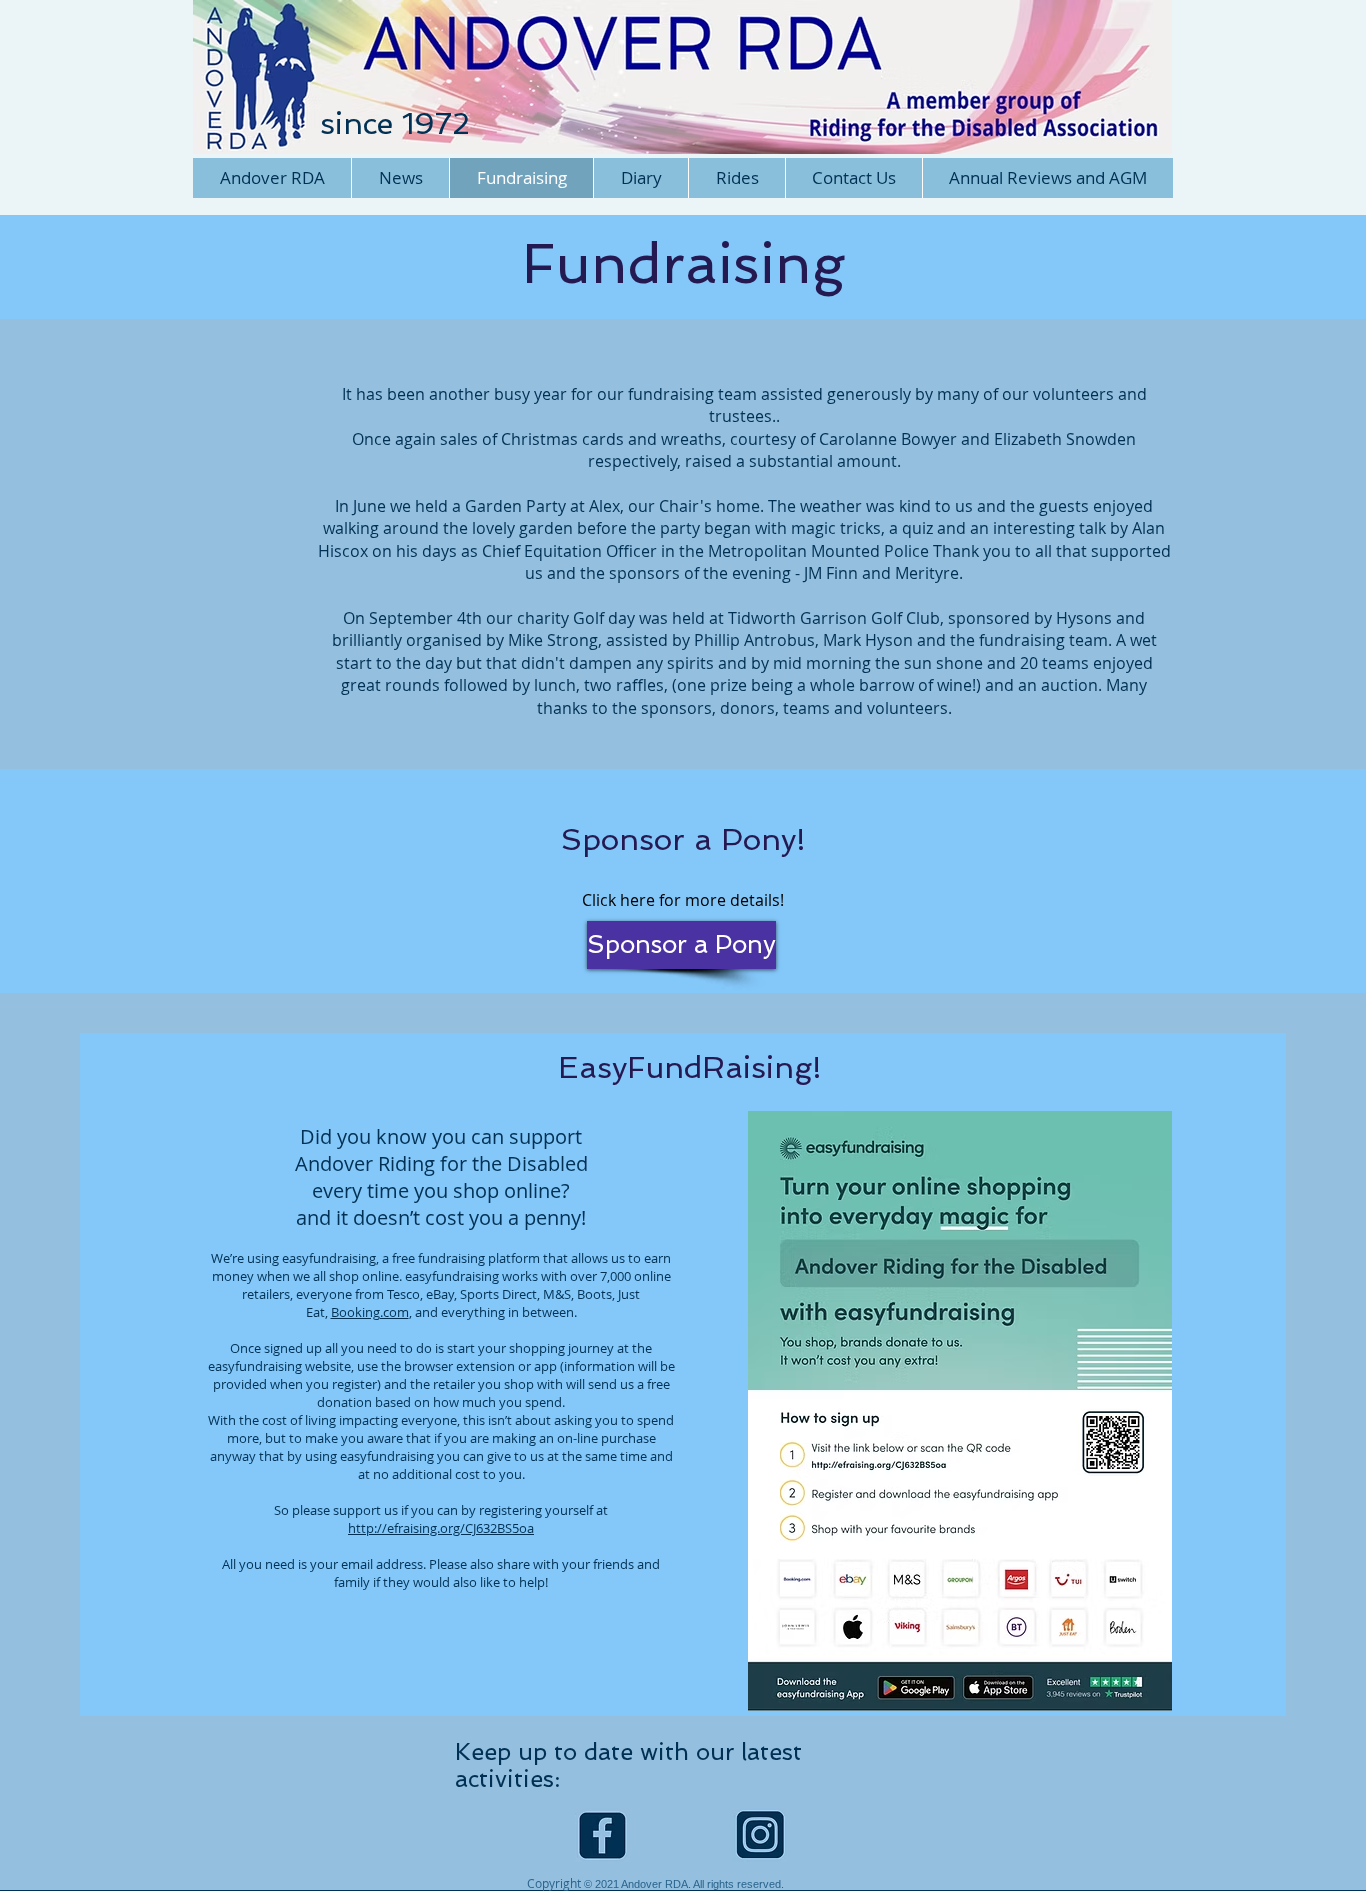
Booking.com (370, 1312)
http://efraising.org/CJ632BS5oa (441, 1528)
